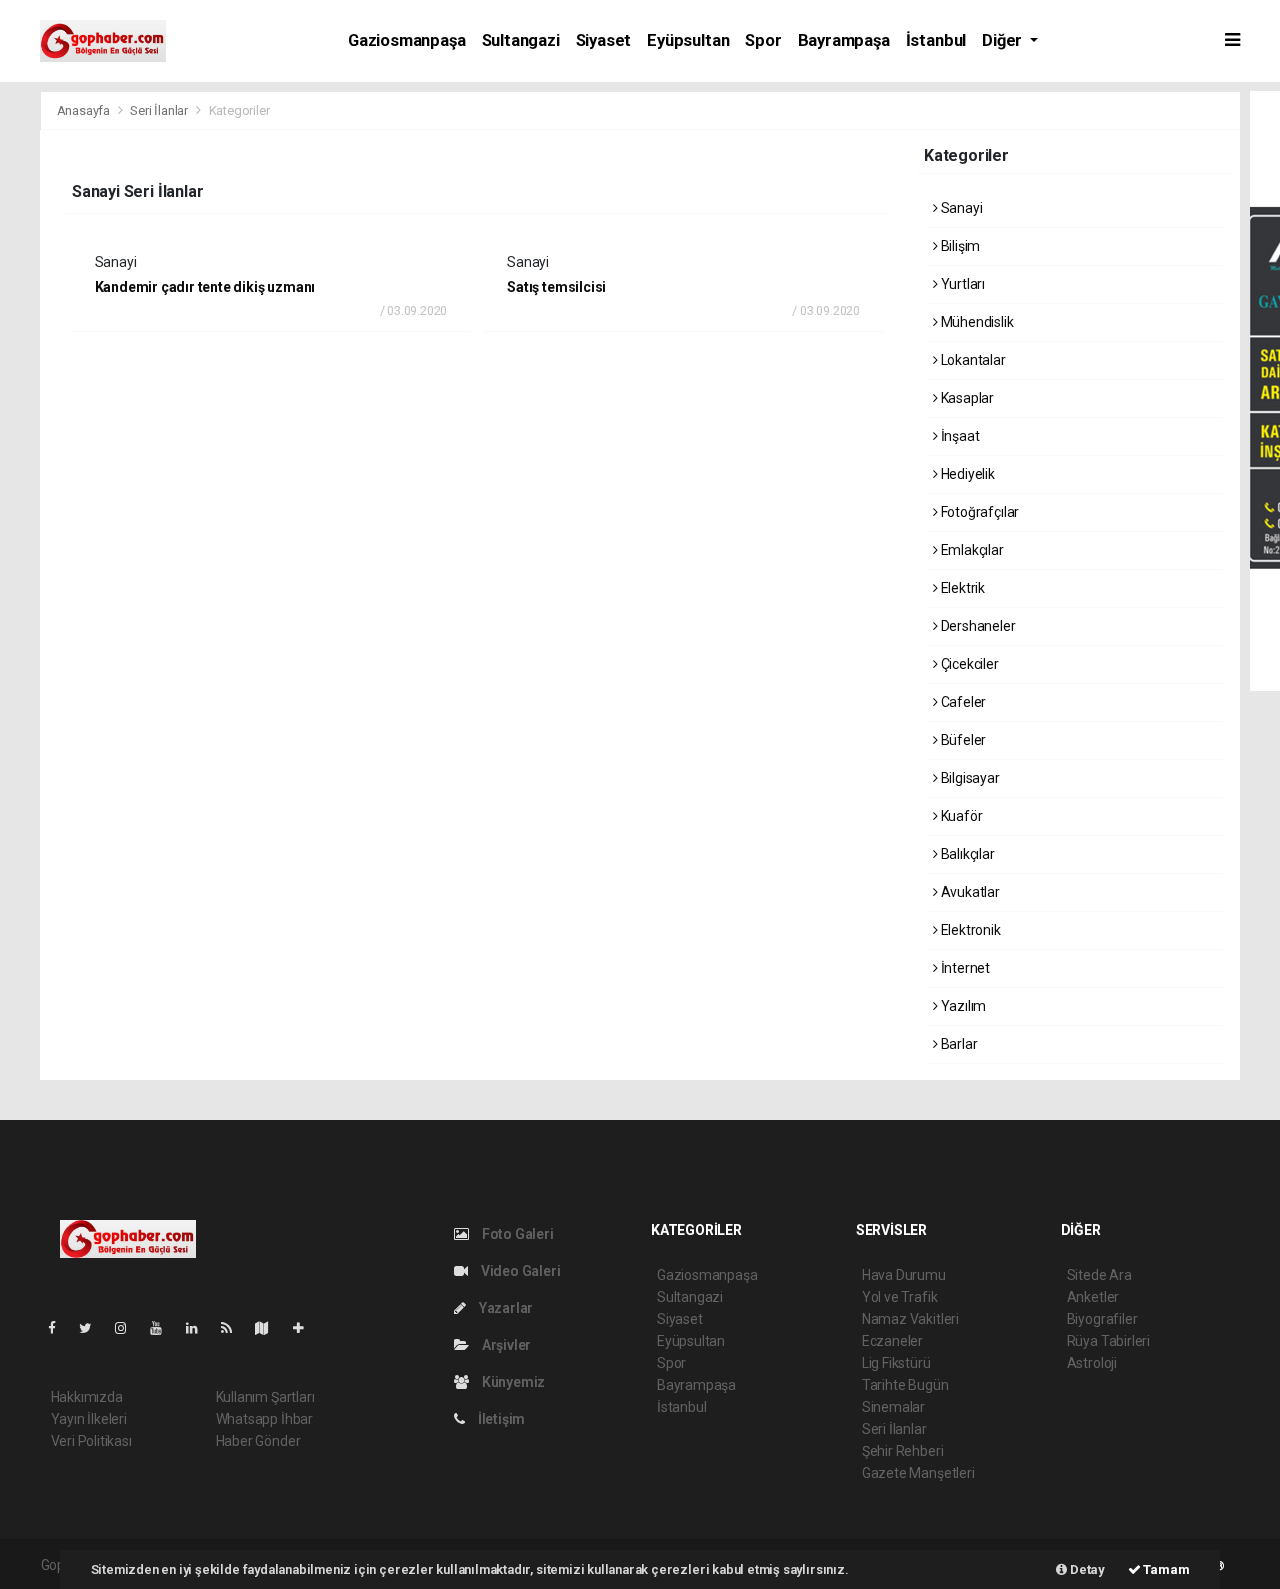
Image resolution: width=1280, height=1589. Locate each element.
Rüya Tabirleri (1108, 1341)
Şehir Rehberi (903, 1451)
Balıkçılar (966, 854)
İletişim (500, 1419)
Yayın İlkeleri (89, 1419)
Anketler (1093, 1297)
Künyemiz (512, 1382)
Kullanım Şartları (265, 1397)
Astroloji (1092, 1363)
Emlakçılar (971, 550)
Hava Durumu (904, 1275)
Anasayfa (85, 110)
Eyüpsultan (688, 40)
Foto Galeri (516, 1234)
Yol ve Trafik (900, 1297)
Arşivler (505, 1345)
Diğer (1004, 40)
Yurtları (961, 284)
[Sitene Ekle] (306, 1328)
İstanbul (936, 40)
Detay (1086, 1569)
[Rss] (234, 1328)
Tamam (1165, 1569)
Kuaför (960, 816)
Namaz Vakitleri (910, 1319)
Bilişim (959, 246)
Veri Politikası (91, 1441)
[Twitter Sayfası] (93, 1328)
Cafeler (962, 702)
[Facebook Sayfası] (60, 1328)
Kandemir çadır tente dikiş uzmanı (205, 287)
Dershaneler (977, 626)
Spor (763, 40)
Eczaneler (892, 1341)
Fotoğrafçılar (978, 512)
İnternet (964, 968)
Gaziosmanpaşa (407, 40)
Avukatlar (969, 892)
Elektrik (961, 588)
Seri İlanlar (159, 110)
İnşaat (958, 436)
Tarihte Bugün (905, 1385)
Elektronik (969, 930)
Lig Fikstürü (896, 1363)
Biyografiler (1102, 1319)
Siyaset (604, 40)
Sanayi (960, 208)
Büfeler (962, 740)
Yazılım (962, 1006)
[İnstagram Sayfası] (129, 1328)
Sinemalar (893, 1407)
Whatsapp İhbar (264, 1419)
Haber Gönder (258, 1441)
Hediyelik (966, 474)
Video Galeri (519, 1271)
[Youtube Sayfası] (164, 1328)
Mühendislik (976, 322)
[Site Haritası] (270, 1328)
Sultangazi (521, 40)
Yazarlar (504, 1308)
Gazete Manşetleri (918, 1473)
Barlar (957, 1044)
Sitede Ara (1099, 1275)
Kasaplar (966, 398)
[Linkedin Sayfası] (200, 1328)
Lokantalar (972, 360)
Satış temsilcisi (556, 287)
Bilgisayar (969, 778)
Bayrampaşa (844, 40)
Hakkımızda (87, 1397)
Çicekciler (968, 664)
